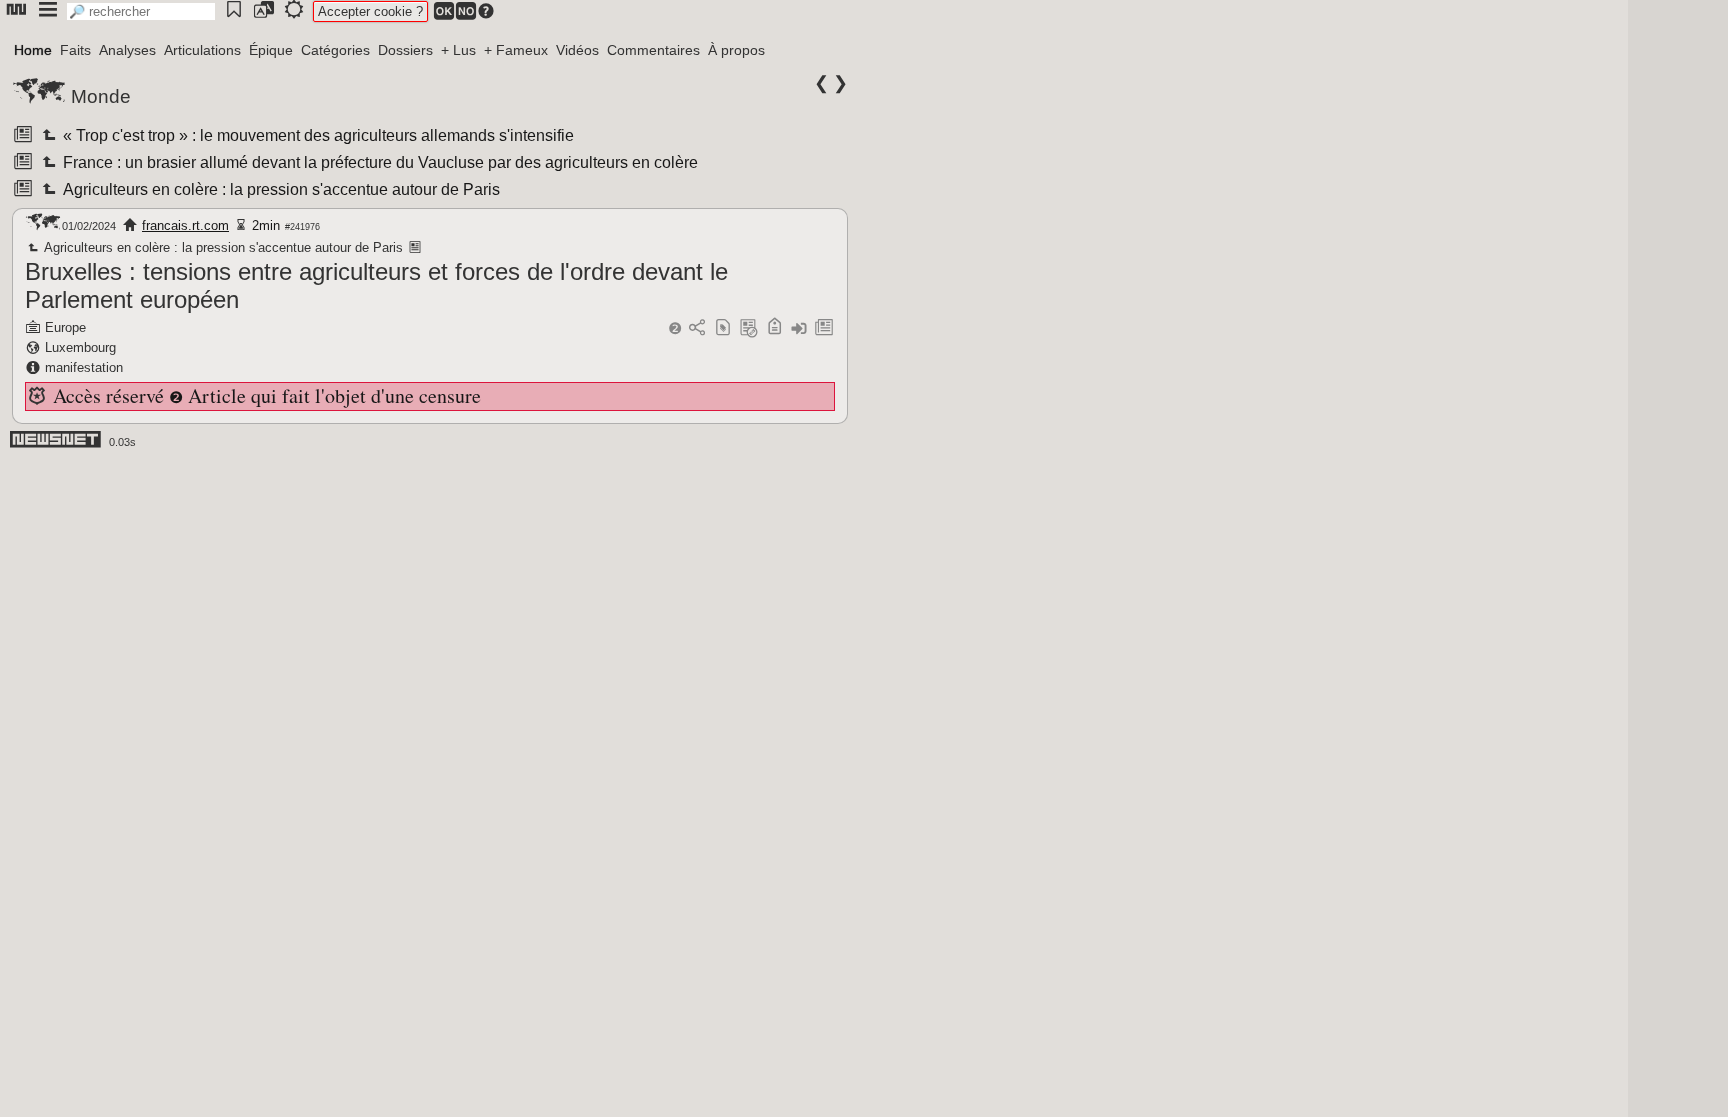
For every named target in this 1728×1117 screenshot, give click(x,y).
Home (33, 50)
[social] (697, 328)
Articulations (202, 50)
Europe (65, 327)
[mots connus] (774, 328)
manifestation (84, 367)
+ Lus (458, 50)
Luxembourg (80, 347)
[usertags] (723, 328)
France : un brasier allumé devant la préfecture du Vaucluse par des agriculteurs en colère (379, 162)
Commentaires (653, 50)
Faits (75, 50)
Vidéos (577, 50)
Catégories (335, 50)
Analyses (127, 50)
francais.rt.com (185, 225)
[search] (141, 11)
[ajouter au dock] (799, 328)
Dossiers (405, 50)
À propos (736, 50)
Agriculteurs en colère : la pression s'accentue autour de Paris (280, 189)
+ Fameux (516, 50)
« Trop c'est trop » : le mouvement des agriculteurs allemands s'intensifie (317, 135)
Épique (271, 50)
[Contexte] (749, 328)
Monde (101, 96)
